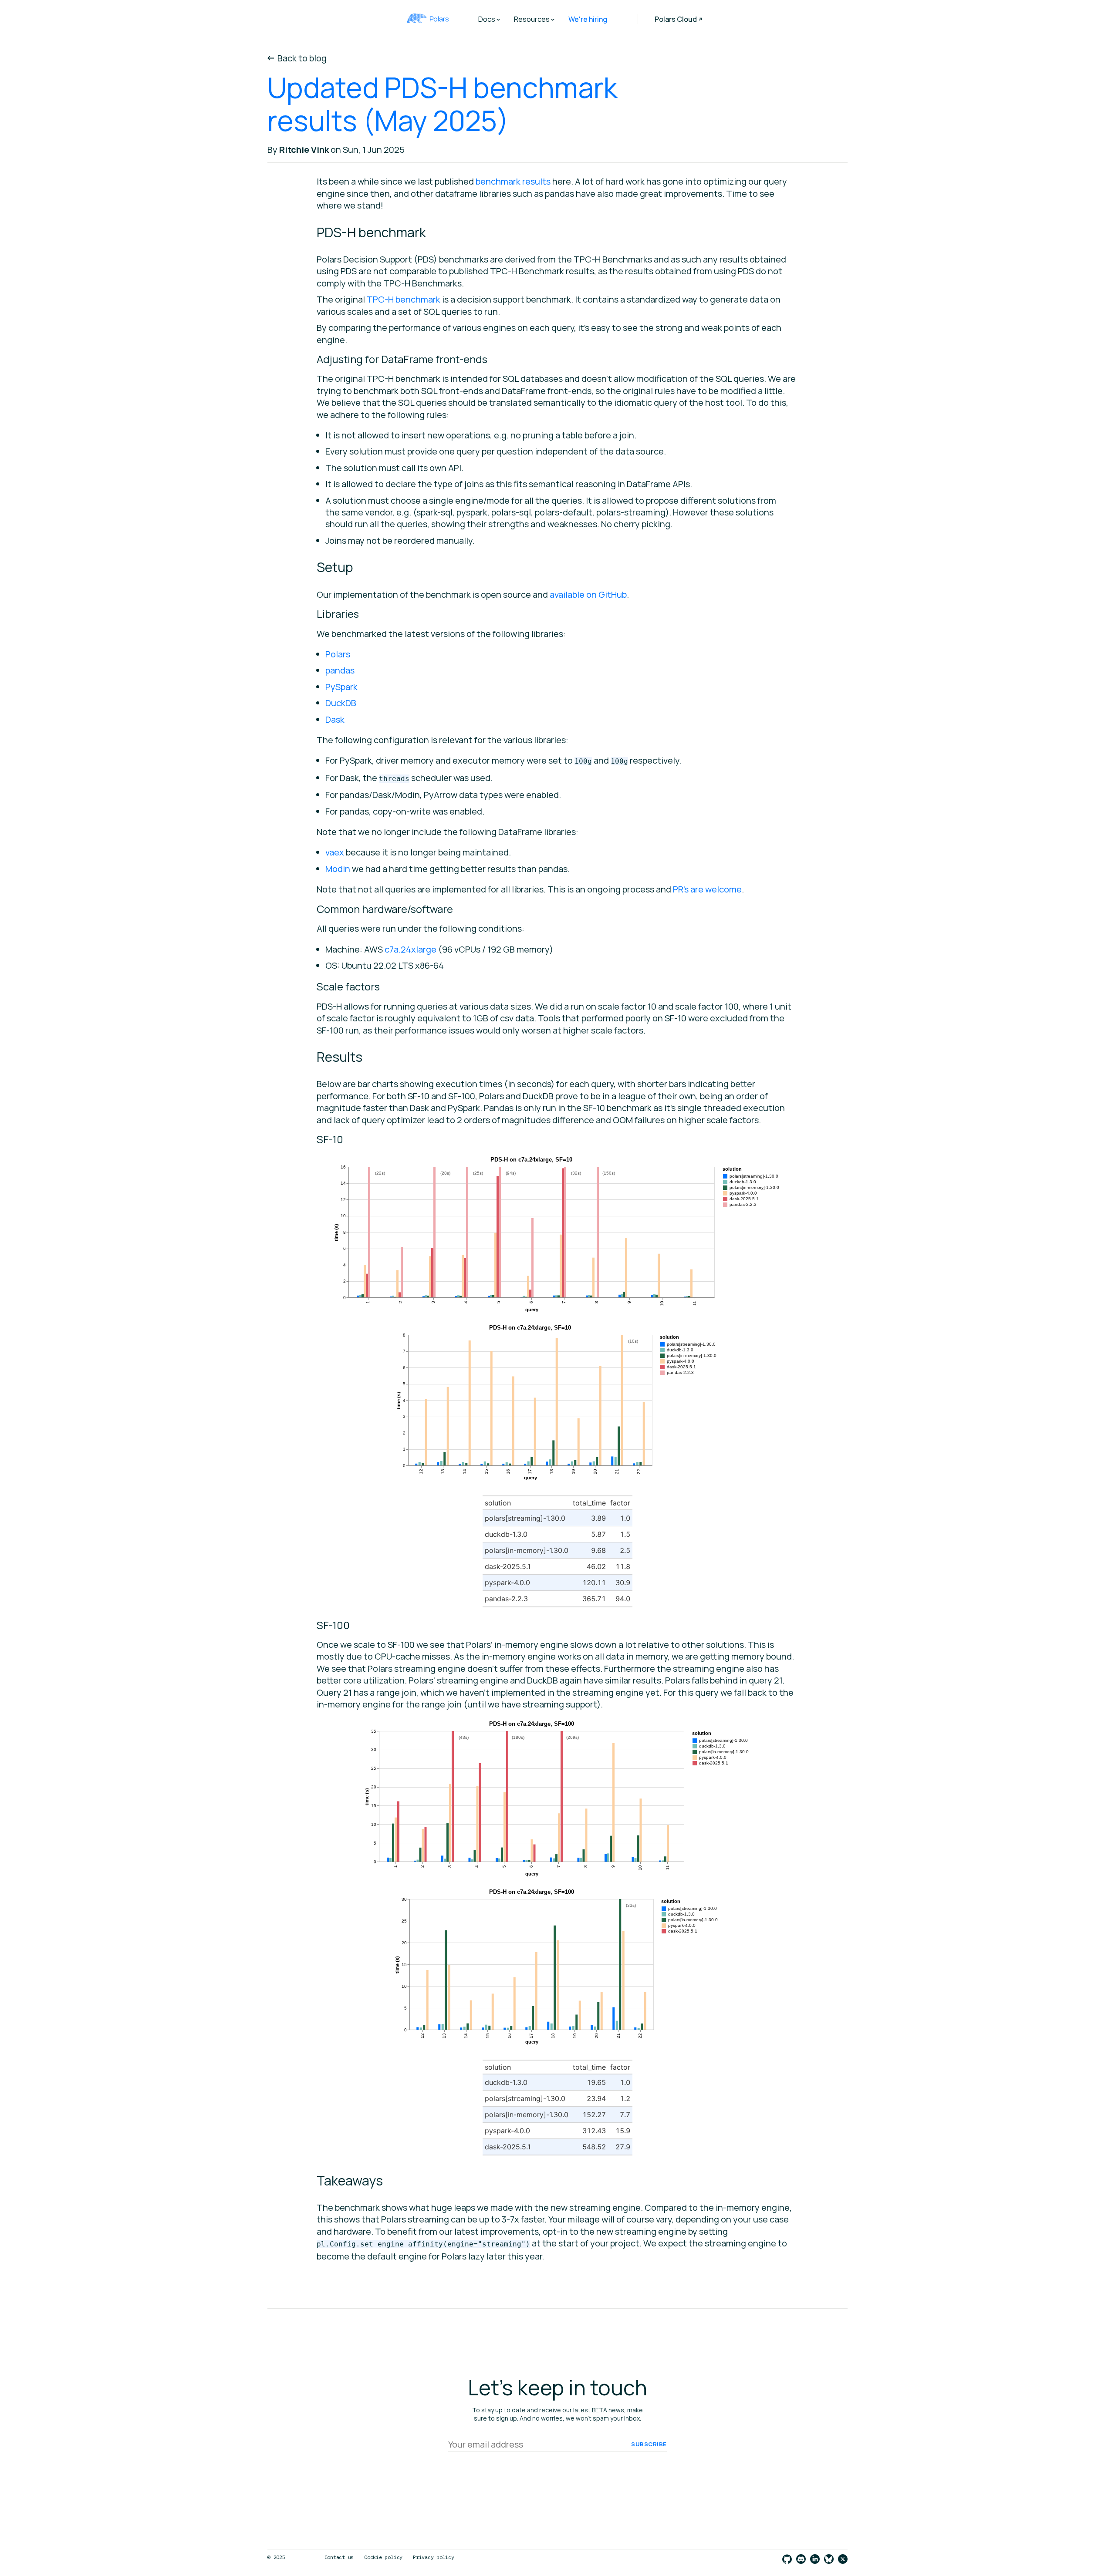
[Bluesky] (829, 2560)
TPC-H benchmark (404, 299)
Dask (335, 719)
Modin (338, 869)
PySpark (341, 687)
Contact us (339, 2557)
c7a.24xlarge (411, 949)
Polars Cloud (676, 19)
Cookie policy (383, 2557)
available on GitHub (588, 594)
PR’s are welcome (707, 889)
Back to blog (302, 58)
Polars (338, 654)
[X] (843, 2560)
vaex (335, 852)
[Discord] (801, 2560)
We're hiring (588, 19)
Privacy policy (434, 2557)
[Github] (787, 2560)
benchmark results (513, 181)
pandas (340, 670)
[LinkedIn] (815, 2560)
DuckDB (341, 703)
